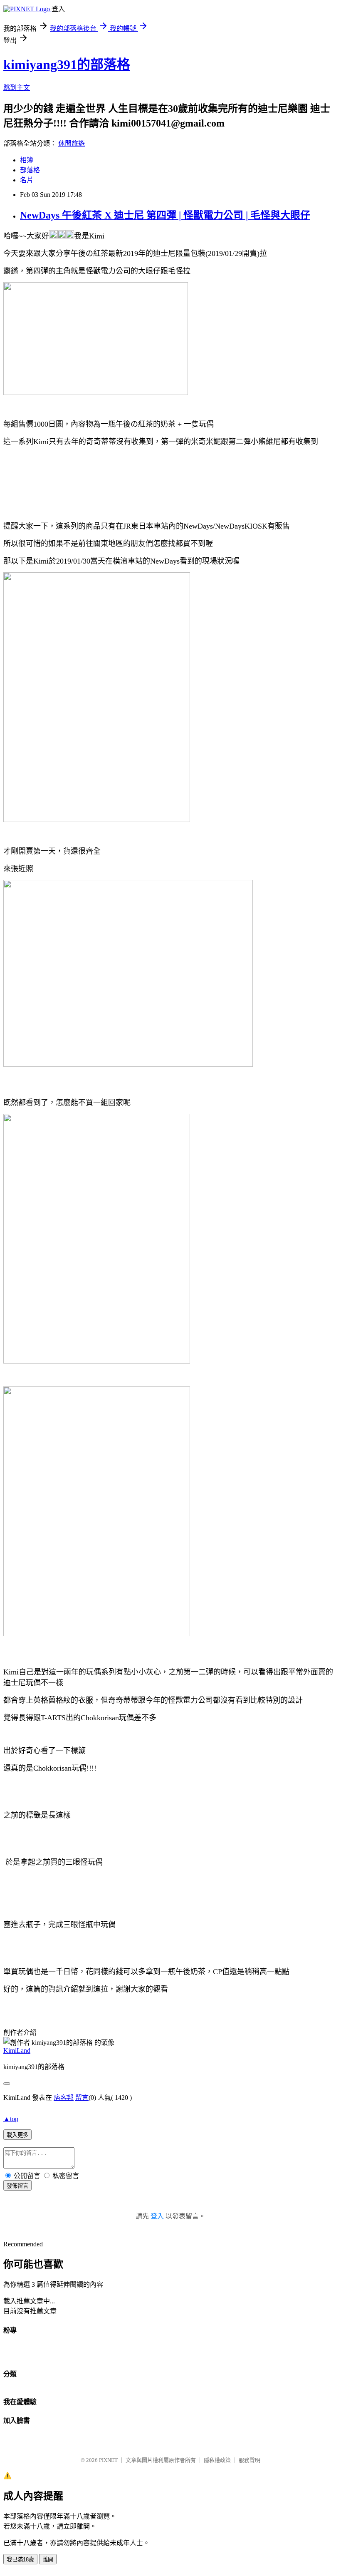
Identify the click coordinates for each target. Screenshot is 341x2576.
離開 (48, 2560)
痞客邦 (64, 2098)
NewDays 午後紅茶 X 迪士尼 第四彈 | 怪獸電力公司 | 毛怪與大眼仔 (165, 215)
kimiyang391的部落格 (67, 65)
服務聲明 (250, 2460)
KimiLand (17, 2051)
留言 (82, 2098)
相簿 (27, 160)
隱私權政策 (217, 2460)
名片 (27, 180)
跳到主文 (17, 88)
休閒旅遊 (72, 143)
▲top (11, 2119)
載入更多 (17, 2135)
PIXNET (108, 2460)
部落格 (30, 170)
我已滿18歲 (20, 2560)
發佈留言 (17, 2186)
